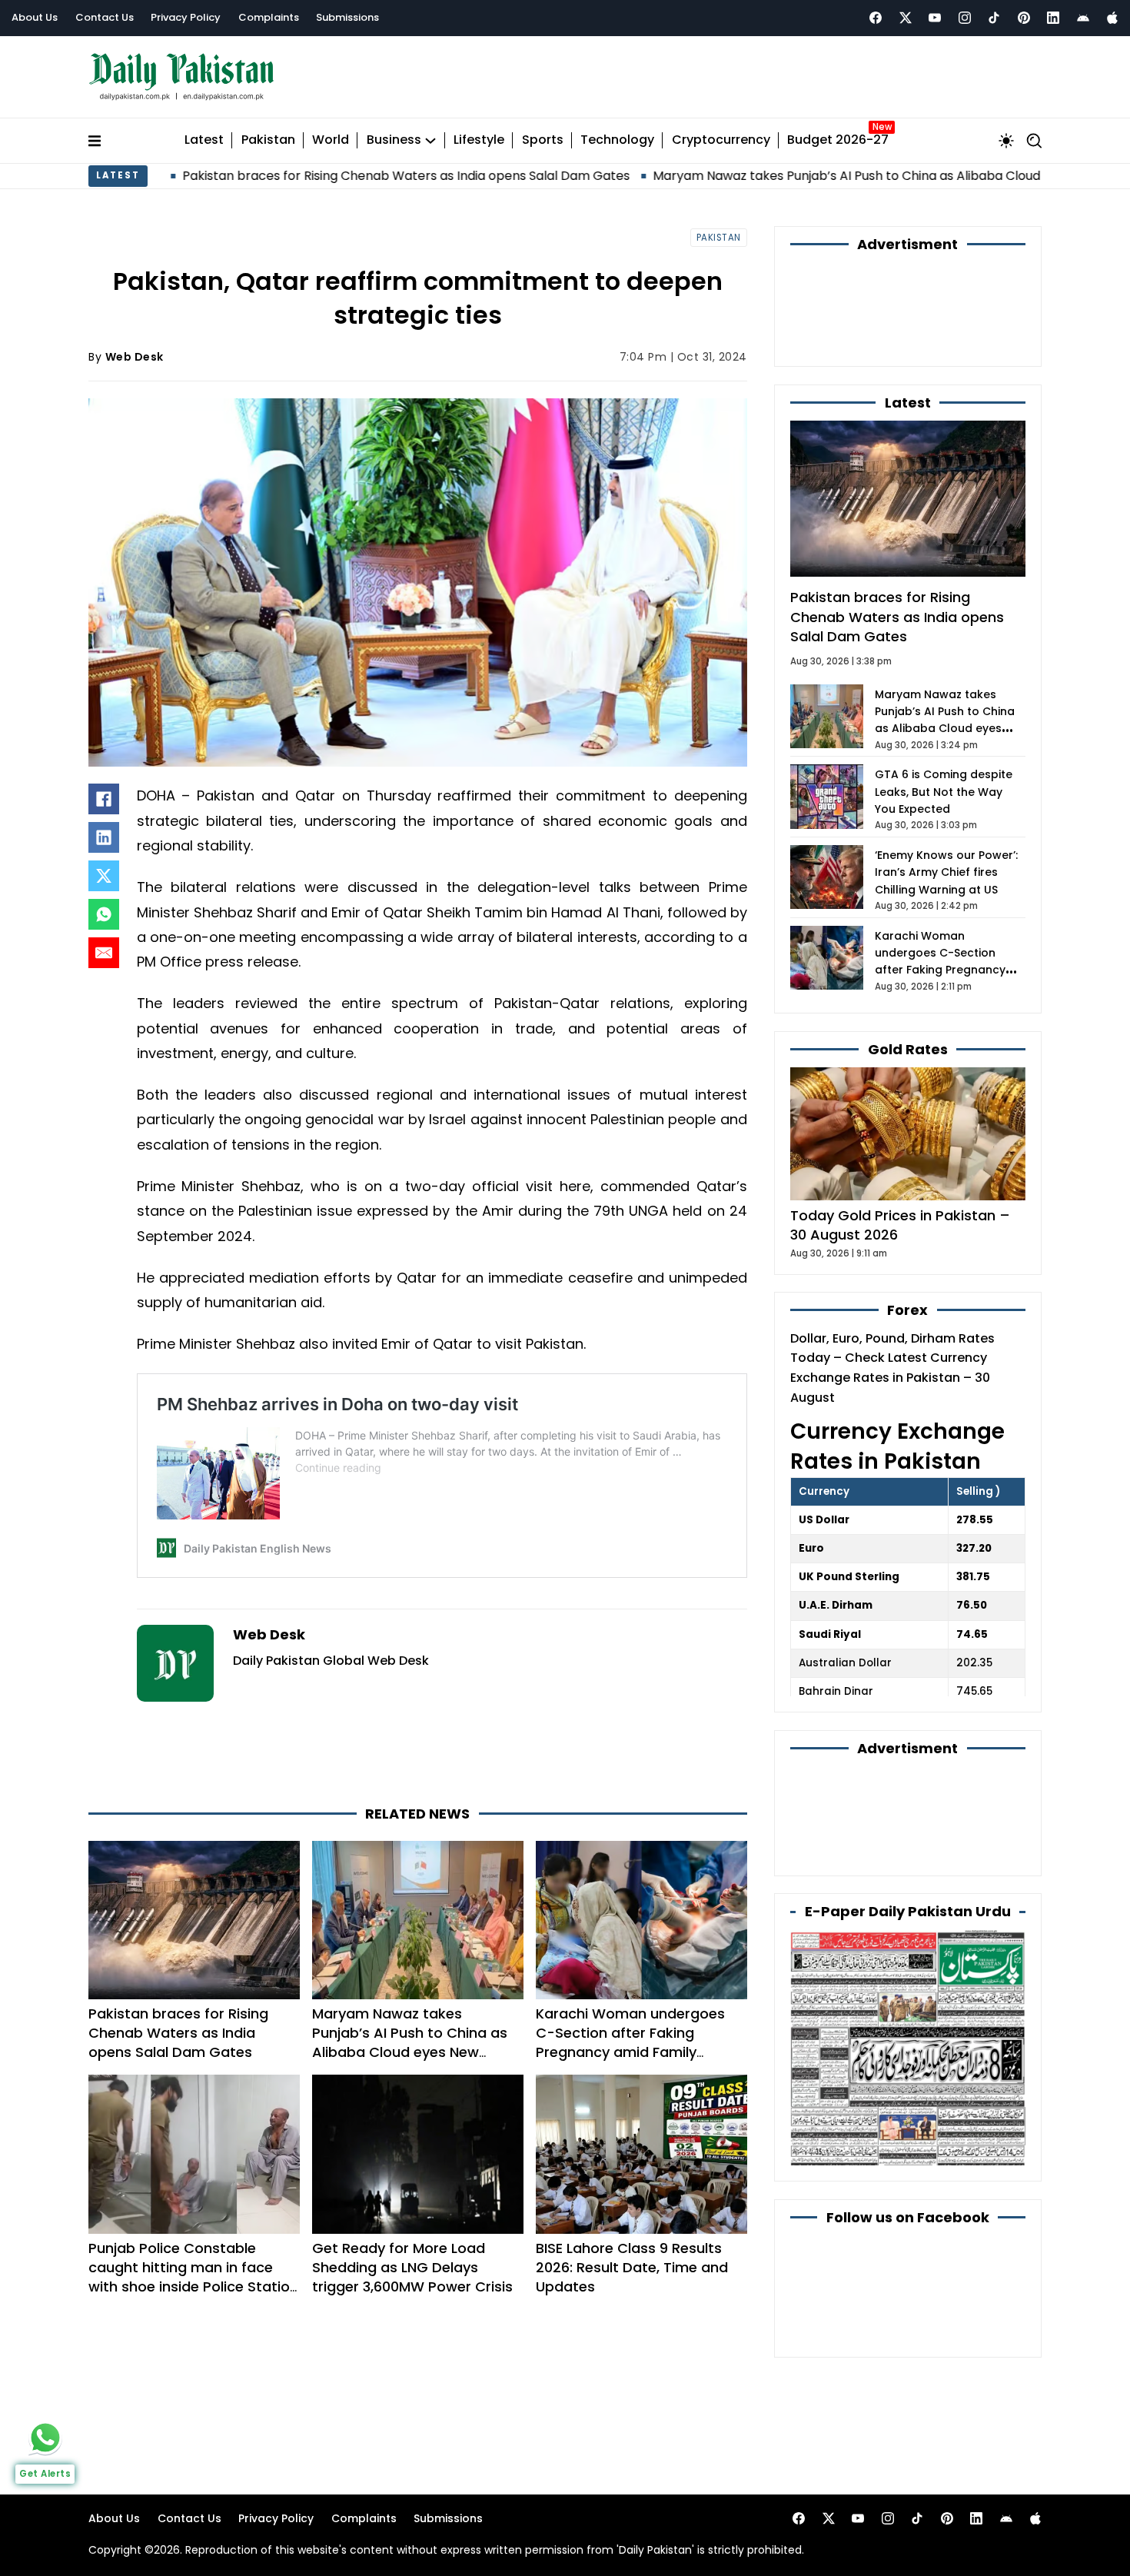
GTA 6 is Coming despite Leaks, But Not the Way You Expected (944, 792)
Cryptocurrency (721, 140)
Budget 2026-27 (838, 140)
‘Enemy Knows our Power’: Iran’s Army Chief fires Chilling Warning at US (946, 872)
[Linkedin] (1053, 18)
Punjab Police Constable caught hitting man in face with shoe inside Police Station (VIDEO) (193, 2277)
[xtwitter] (906, 18)
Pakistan (268, 140)
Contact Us (105, 17)
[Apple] (1112, 18)
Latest (204, 140)
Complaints (269, 17)
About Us (35, 17)
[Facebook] (876, 18)
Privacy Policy (186, 17)
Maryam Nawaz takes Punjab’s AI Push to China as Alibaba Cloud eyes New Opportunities (788, 176)
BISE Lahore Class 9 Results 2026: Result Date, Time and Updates (632, 2267)
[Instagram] (965, 18)
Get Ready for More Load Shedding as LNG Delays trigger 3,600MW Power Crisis (412, 2267)
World (331, 140)
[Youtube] (935, 18)
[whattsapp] (45, 2438)
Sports (543, 140)
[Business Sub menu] (430, 141)
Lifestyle (479, 140)
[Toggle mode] (1006, 141)
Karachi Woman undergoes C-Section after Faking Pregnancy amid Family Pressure (630, 2043)
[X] (104, 876)
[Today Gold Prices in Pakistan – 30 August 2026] (908, 1133)
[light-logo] (185, 77)
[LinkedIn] (104, 837)
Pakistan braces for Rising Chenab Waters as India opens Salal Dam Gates (274, 176)
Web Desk (135, 357)
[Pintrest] (1024, 18)
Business (394, 140)
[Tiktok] (994, 18)
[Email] (104, 953)
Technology (617, 140)
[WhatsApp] (104, 914)
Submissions (347, 17)
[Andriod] (1083, 18)
